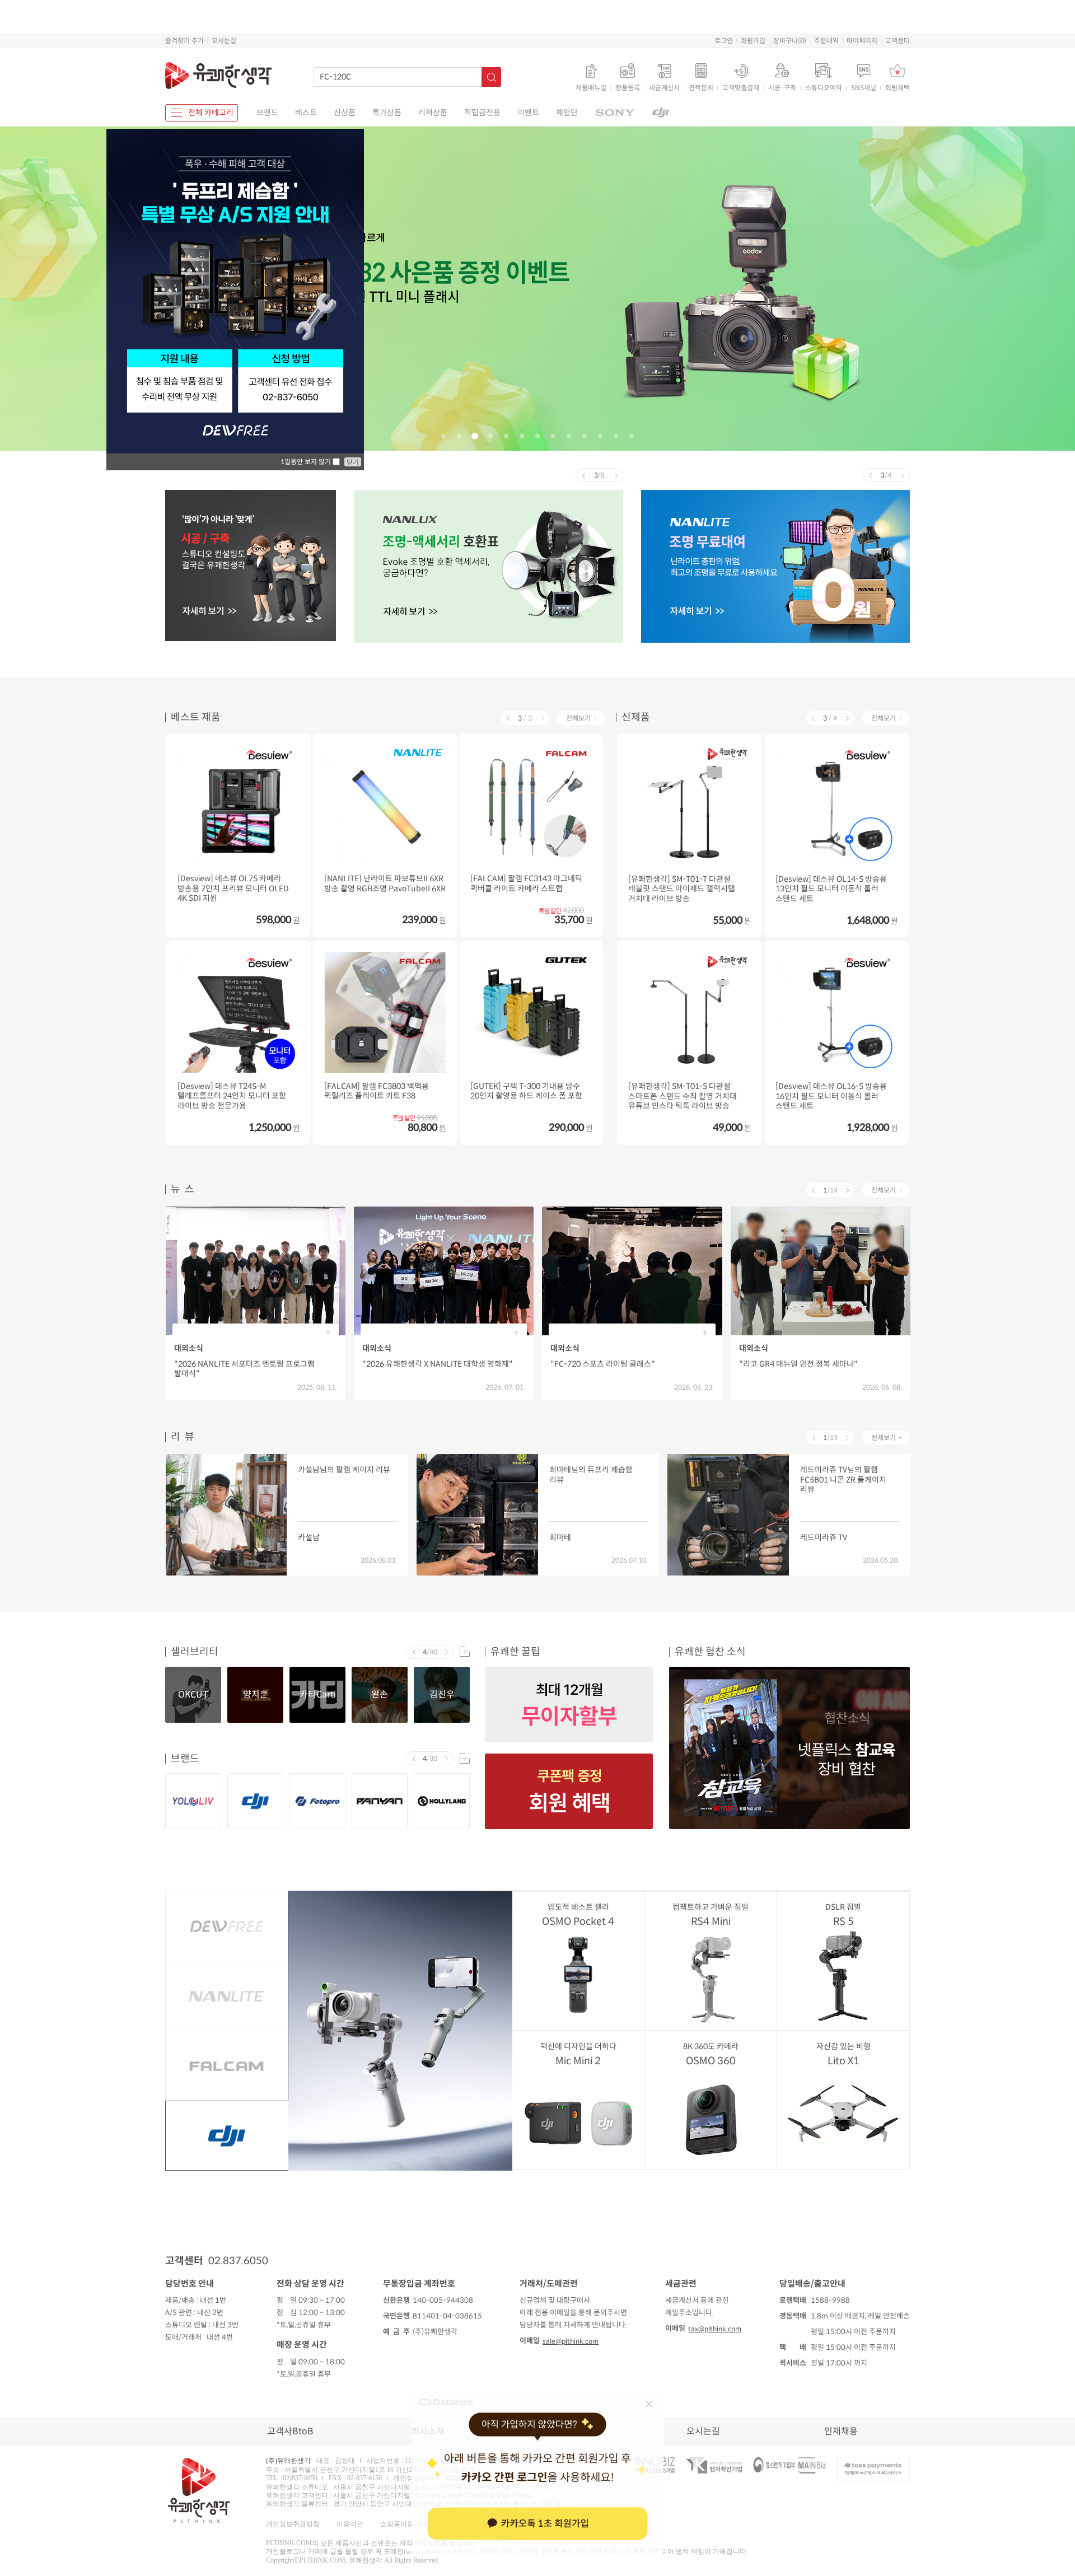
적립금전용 (482, 113)
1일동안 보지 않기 (307, 462)
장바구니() (790, 41)
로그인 (724, 41)
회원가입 (753, 41)
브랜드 (267, 113)
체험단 (567, 113)
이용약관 (350, 2523)
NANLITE (226, 1996)
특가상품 (387, 113)
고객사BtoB (290, 2431)
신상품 (345, 113)
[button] (443, 436)
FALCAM (226, 2066)
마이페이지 (862, 41)
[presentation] (583, 475)
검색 (491, 77)
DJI (226, 2136)
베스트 (306, 113)
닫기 (353, 462)
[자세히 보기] (537, 287)
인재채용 (841, 2431)
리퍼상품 (433, 113)
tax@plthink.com (715, 2329)
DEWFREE (227, 1926)
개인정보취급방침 (293, 2523)
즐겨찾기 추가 (184, 41)
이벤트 (528, 113)
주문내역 (826, 41)
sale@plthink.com (571, 2341)
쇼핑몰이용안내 (404, 2523)
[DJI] (661, 113)
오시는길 (224, 41)
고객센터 (898, 41)
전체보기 (578, 718)
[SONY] (614, 113)
